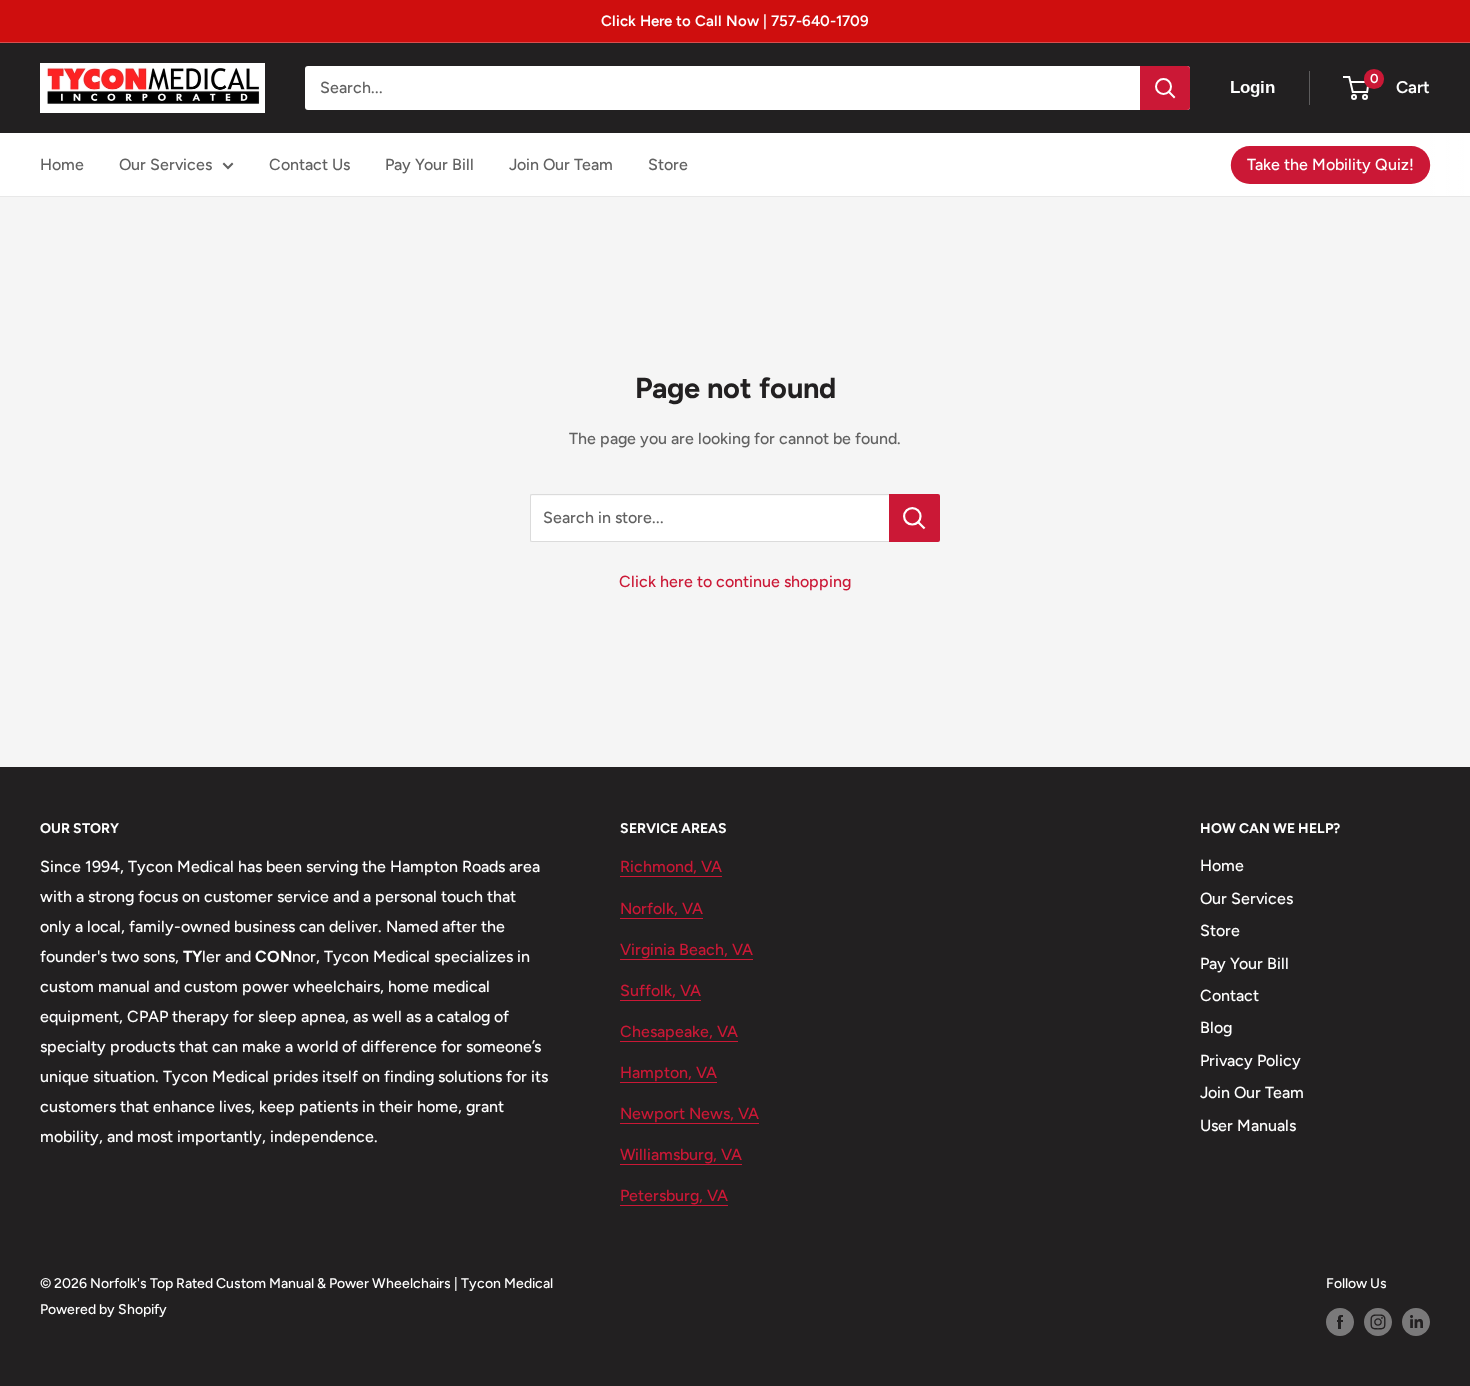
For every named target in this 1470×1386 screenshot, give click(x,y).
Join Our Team (561, 164)
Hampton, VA (668, 1072)
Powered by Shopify (103, 1309)
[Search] (1165, 88)
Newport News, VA (689, 1113)
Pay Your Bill (429, 164)
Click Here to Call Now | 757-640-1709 (735, 21)
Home (62, 164)
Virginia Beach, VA (686, 949)
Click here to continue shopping (735, 581)
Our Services (165, 164)
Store (668, 164)
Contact (1229, 995)
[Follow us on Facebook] (1340, 1322)
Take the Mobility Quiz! (1330, 164)
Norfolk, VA (661, 908)
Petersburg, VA (674, 1195)
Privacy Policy (1250, 1060)
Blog (1216, 1027)
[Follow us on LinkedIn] (1416, 1322)
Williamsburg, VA (681, 1154)
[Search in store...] (914, 518)
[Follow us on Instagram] (1378, 1322)
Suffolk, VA (660, 990)
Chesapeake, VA (679, 1031)
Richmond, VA (671, 866)
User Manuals (1248, 1125)
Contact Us (309, 164)
